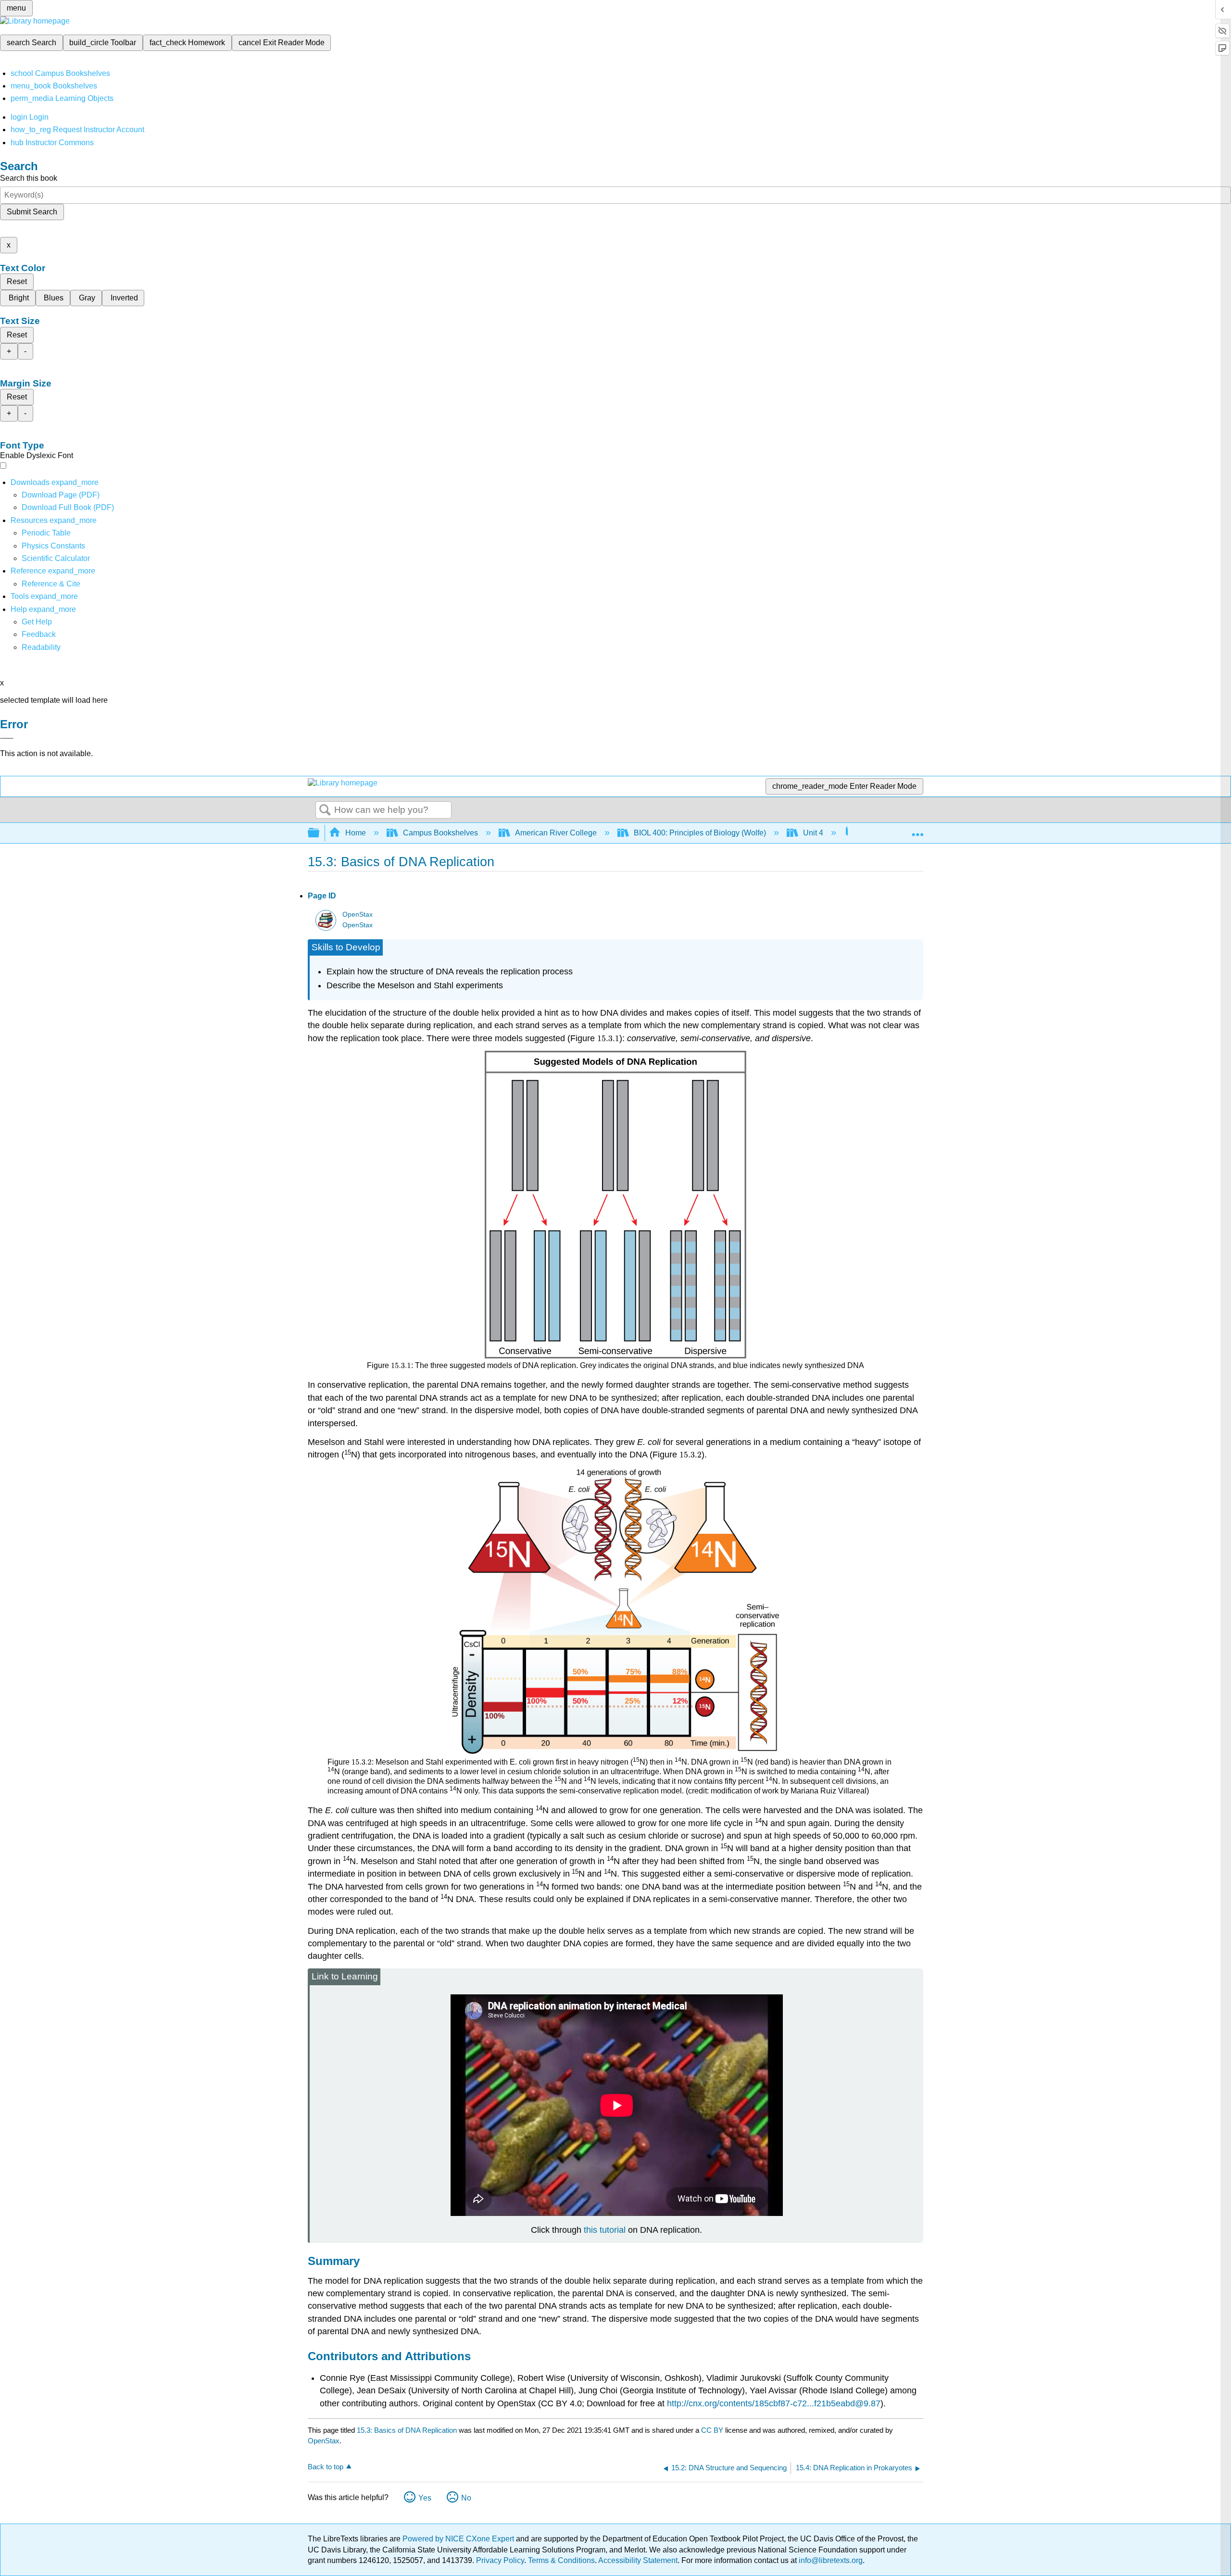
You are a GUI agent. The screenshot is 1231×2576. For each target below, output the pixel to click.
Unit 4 (813, 833)
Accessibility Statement (638, 2560)
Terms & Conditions (561, 2560)
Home (356, 833)
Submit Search (32, 212)
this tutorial (605, 2230)
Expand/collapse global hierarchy (320, 833)
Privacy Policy (500, 2560)
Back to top (326, 2467)
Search (325, 810)
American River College (556, 833)
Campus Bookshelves (440, 833)
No (466, 2498)
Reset (17, 281)
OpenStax (358, 915)
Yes (425, 2498)
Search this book (29, 178)
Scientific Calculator (56, 558)
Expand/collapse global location (917, 830)
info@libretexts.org (830, 2560)
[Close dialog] (7, 738)
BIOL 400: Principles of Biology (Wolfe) (700, 833)
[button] (39, 634)
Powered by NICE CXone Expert (459, 2539)
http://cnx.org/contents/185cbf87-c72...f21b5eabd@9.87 (774, 2403)
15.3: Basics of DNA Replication (407, 2430)
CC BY (713, 2430)
